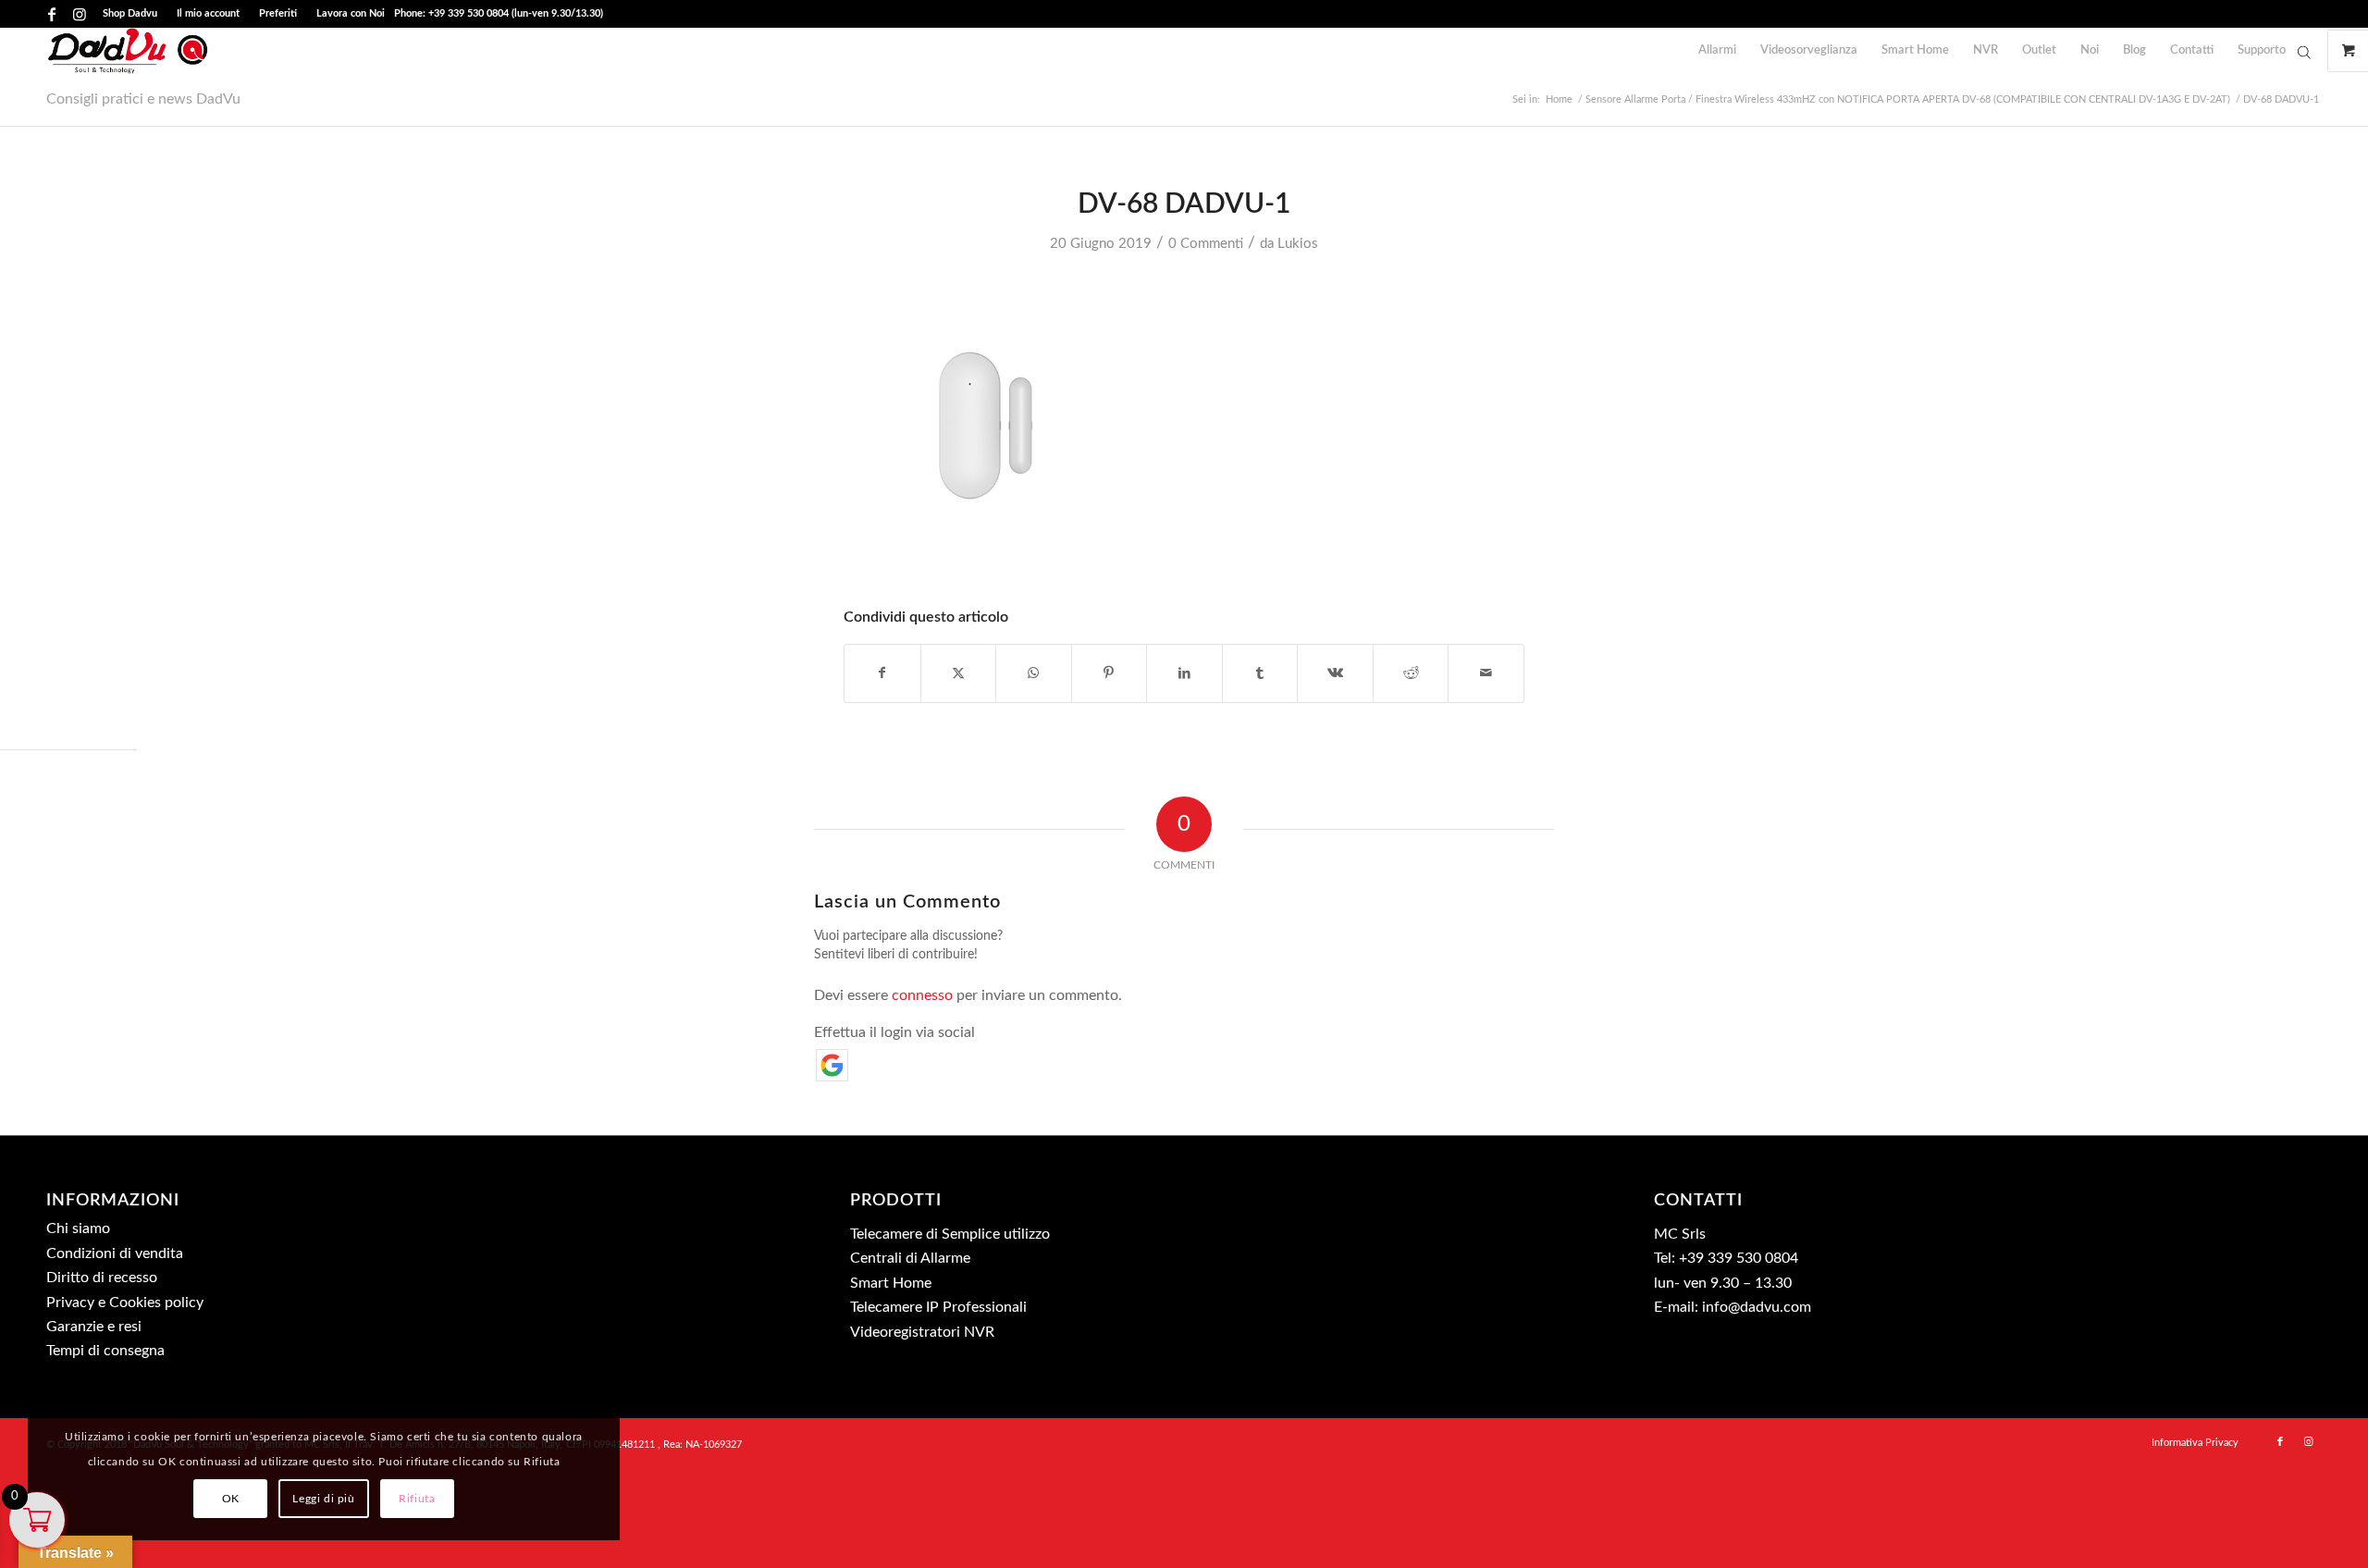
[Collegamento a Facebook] (51, 14)
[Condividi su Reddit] (1411, 673)
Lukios (1298, 244)
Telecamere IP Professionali (938, 1307)
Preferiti (278, 13)
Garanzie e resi (94, 1327)
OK (231, 1499)
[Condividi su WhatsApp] (1034, 673)
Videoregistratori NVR (922, 1332)
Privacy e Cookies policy (125, 1303)
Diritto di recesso (102, 1278)
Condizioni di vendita (115, 1253)
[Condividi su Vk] (1335, 673)
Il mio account (208, 13)
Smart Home (891, 1283)
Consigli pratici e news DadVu (143, 99)
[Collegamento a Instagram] (80, 14)
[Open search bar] (2304, 52)
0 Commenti (1206, 244)
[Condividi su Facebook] (882, 673)
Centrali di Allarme (910, 1258)
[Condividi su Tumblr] (1260, 673)
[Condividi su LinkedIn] (1184, 673)
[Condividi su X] (959, 673)
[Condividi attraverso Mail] (1486, 673)
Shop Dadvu (130, 13)
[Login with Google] (832, 1065)
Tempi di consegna (105, 1351)
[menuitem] (130, 14)
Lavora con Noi (351, 13)
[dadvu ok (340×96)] (128, 51)
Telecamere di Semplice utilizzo (950, 1234)
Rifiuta (417, 1499)
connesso (922, 995)
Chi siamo (78, 1228)
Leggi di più (323, 1499)
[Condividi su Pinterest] (1110, 673)
